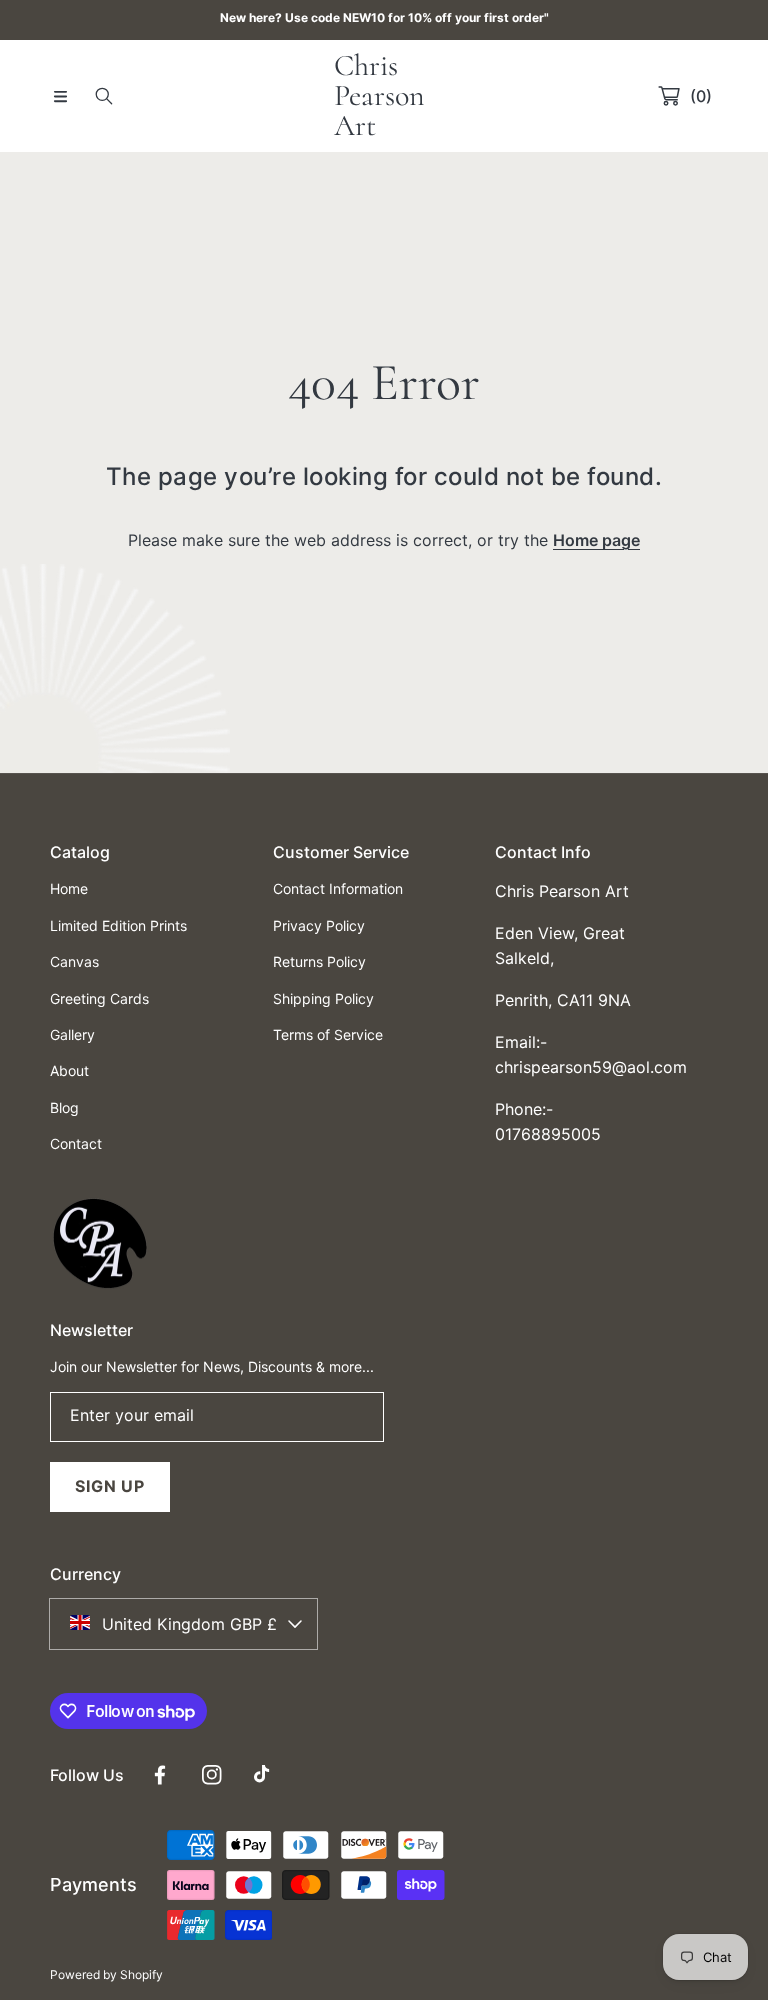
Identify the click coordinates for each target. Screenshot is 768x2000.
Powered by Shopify (106, 1974)
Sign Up (110, 1486)
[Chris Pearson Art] (100, 1289)
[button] (60, 96)
